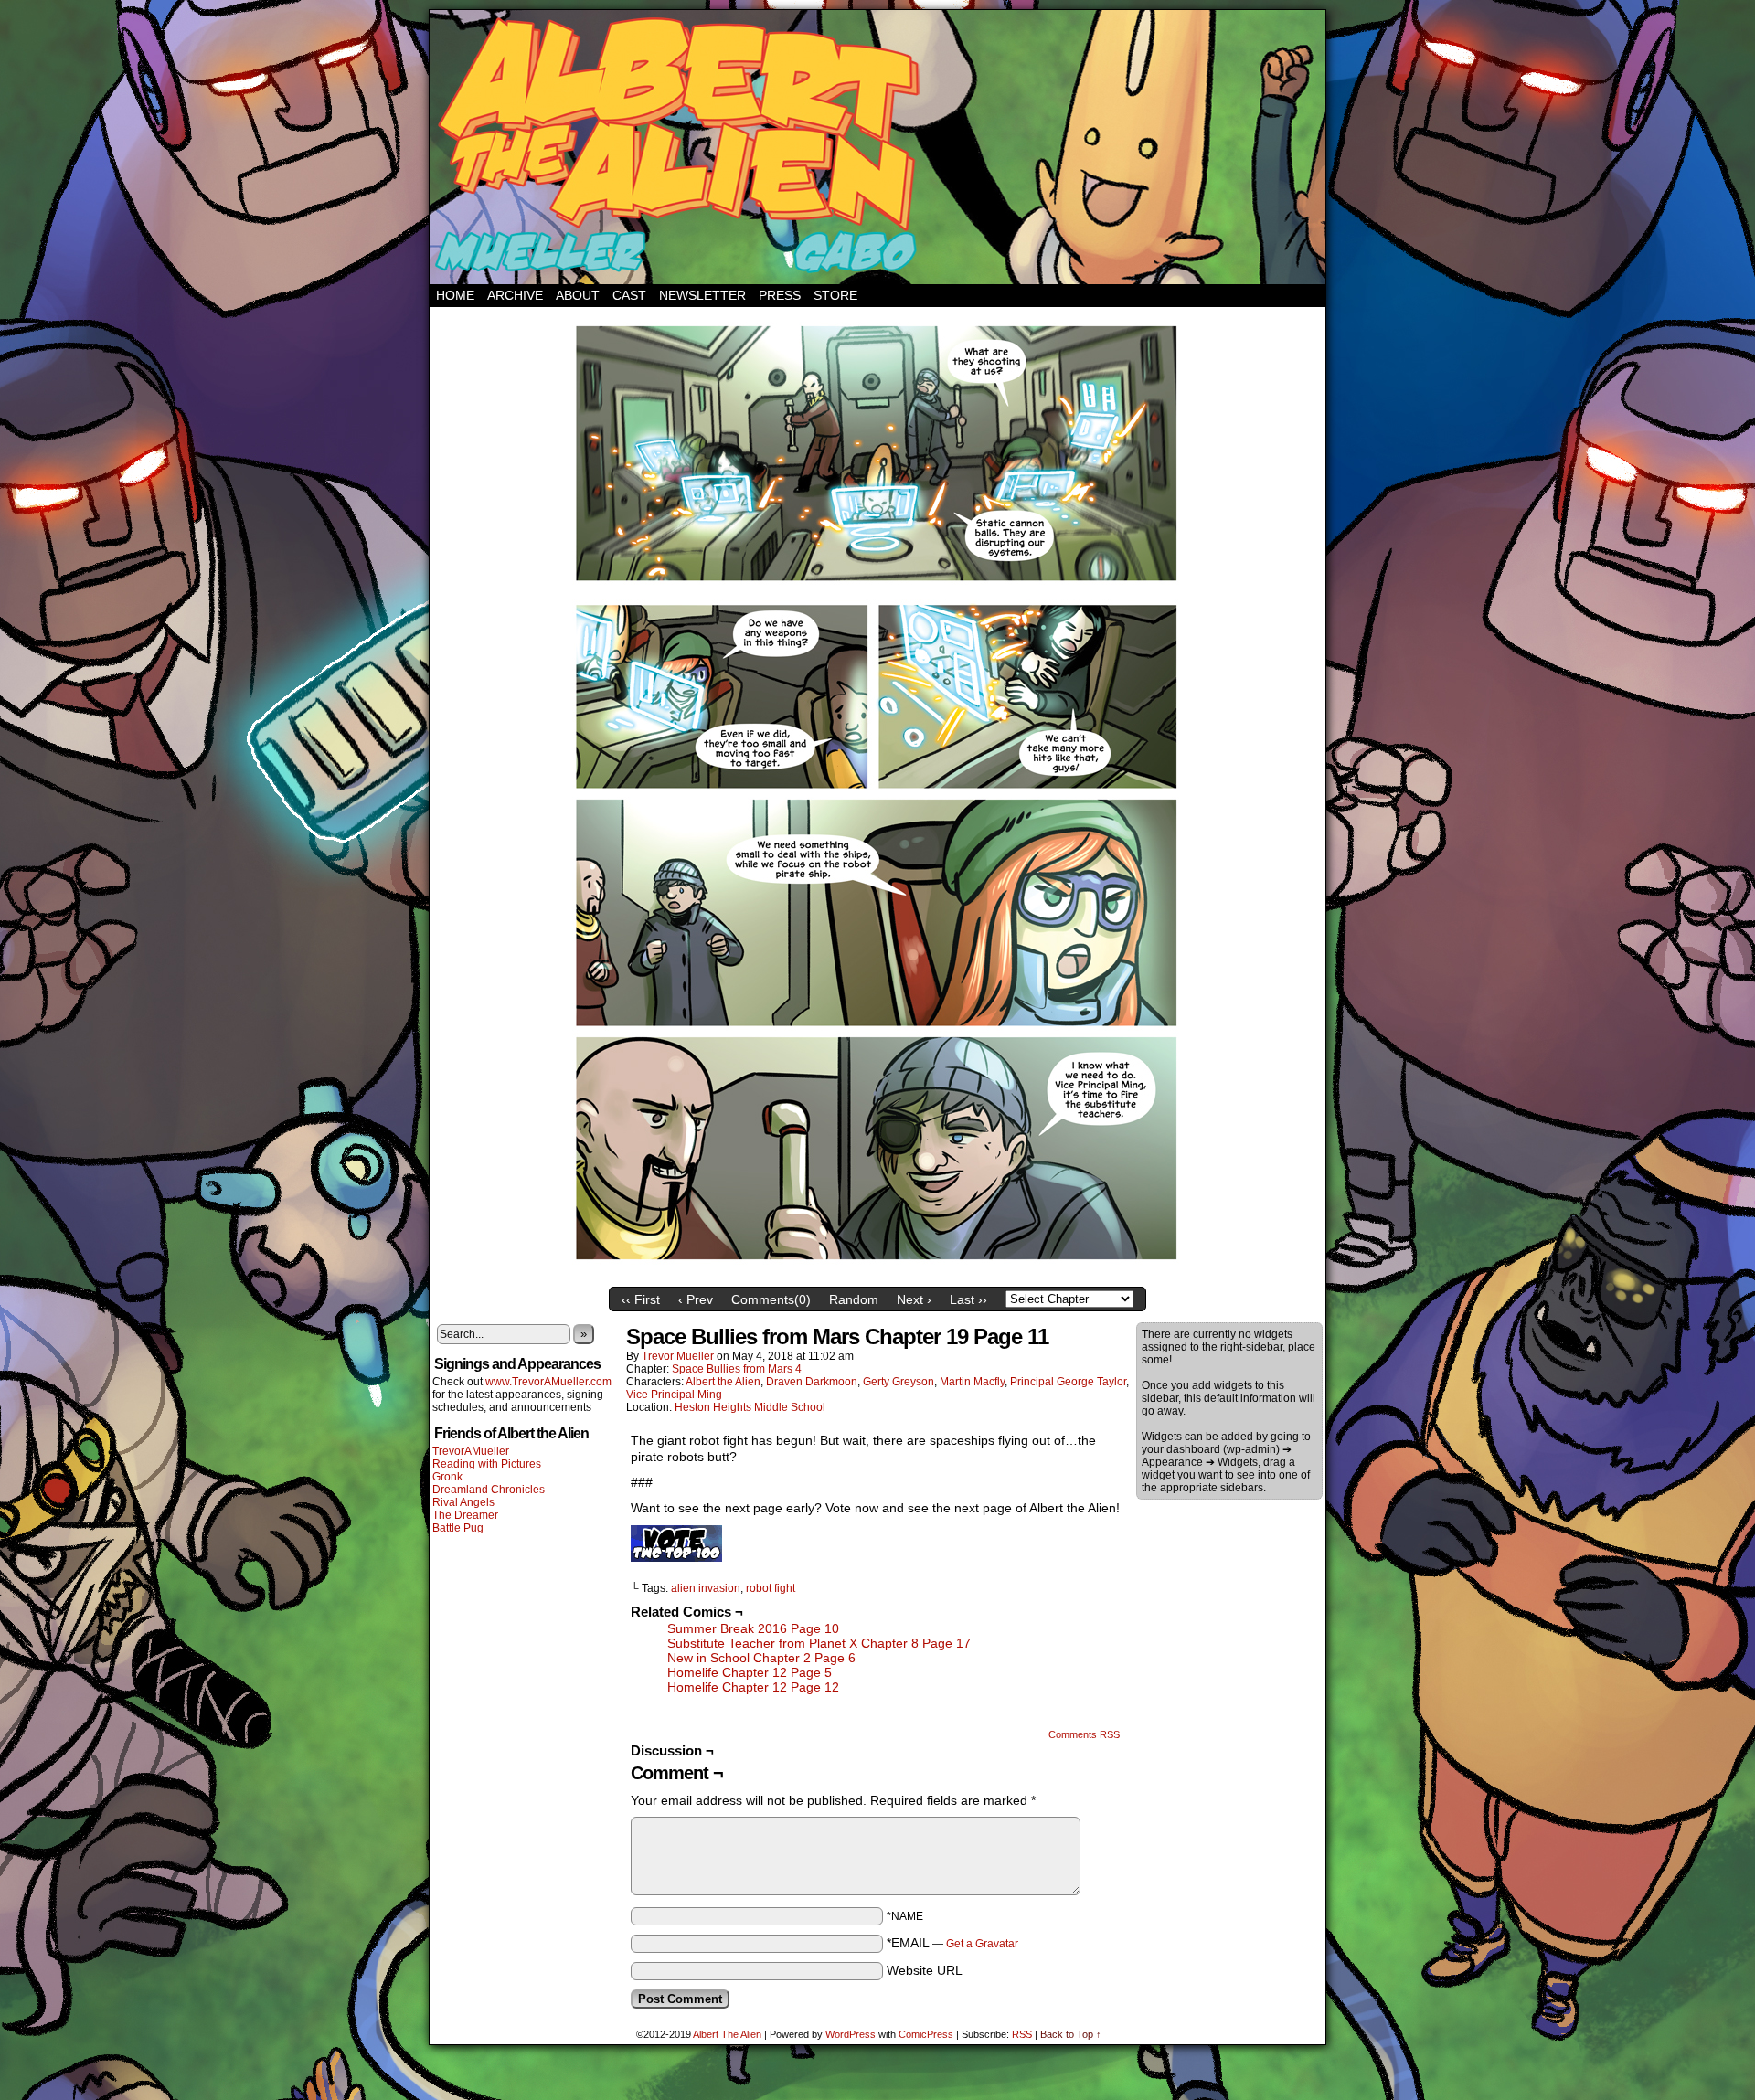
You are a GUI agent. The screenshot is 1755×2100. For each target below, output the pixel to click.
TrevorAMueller (471, 1451)
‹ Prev (696, 1299)
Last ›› (968, 1299)
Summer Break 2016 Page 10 (753, 1628)
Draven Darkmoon (812, 1382)
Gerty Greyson (899, 1382)
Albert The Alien (727, 2034)
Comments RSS (1084, 1734)
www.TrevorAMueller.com (548, 1382)
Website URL (925, 1970)
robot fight (771, 1588)
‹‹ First (641, 1299)
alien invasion (706, 1588)
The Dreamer (465, 1515)
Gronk (447, 1477)
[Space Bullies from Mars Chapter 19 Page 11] (877, 1274)
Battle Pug (458, 1528)
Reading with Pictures (487, 1464)
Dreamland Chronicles (489, 1490)
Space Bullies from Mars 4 (737, 1369)
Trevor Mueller (678, 1356)
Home (455, 295)
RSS (1022, 2034)
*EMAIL (952, 1943)
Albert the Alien (723, 1382)
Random (854, 1299)
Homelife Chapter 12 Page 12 (753, 1687)
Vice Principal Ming (674, 1395)
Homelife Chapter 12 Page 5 (750, 1672)
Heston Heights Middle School (750, 1407)
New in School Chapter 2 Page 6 (761, 1658)
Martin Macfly (972, 1382)
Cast (629, 295)
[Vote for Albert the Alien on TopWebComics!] (676, 1557)
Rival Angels (463, 1502)
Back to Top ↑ (1071, 2034)
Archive (515, 295)
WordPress (851, 2034)
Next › (914, 1299)
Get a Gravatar (982, 1944)
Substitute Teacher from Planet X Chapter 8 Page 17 (819, 1643)
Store (835, 295)
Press (780, 295)
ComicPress (926, 2034)
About (578, 295)
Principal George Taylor (1068, 1382)
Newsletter (702, 295)
